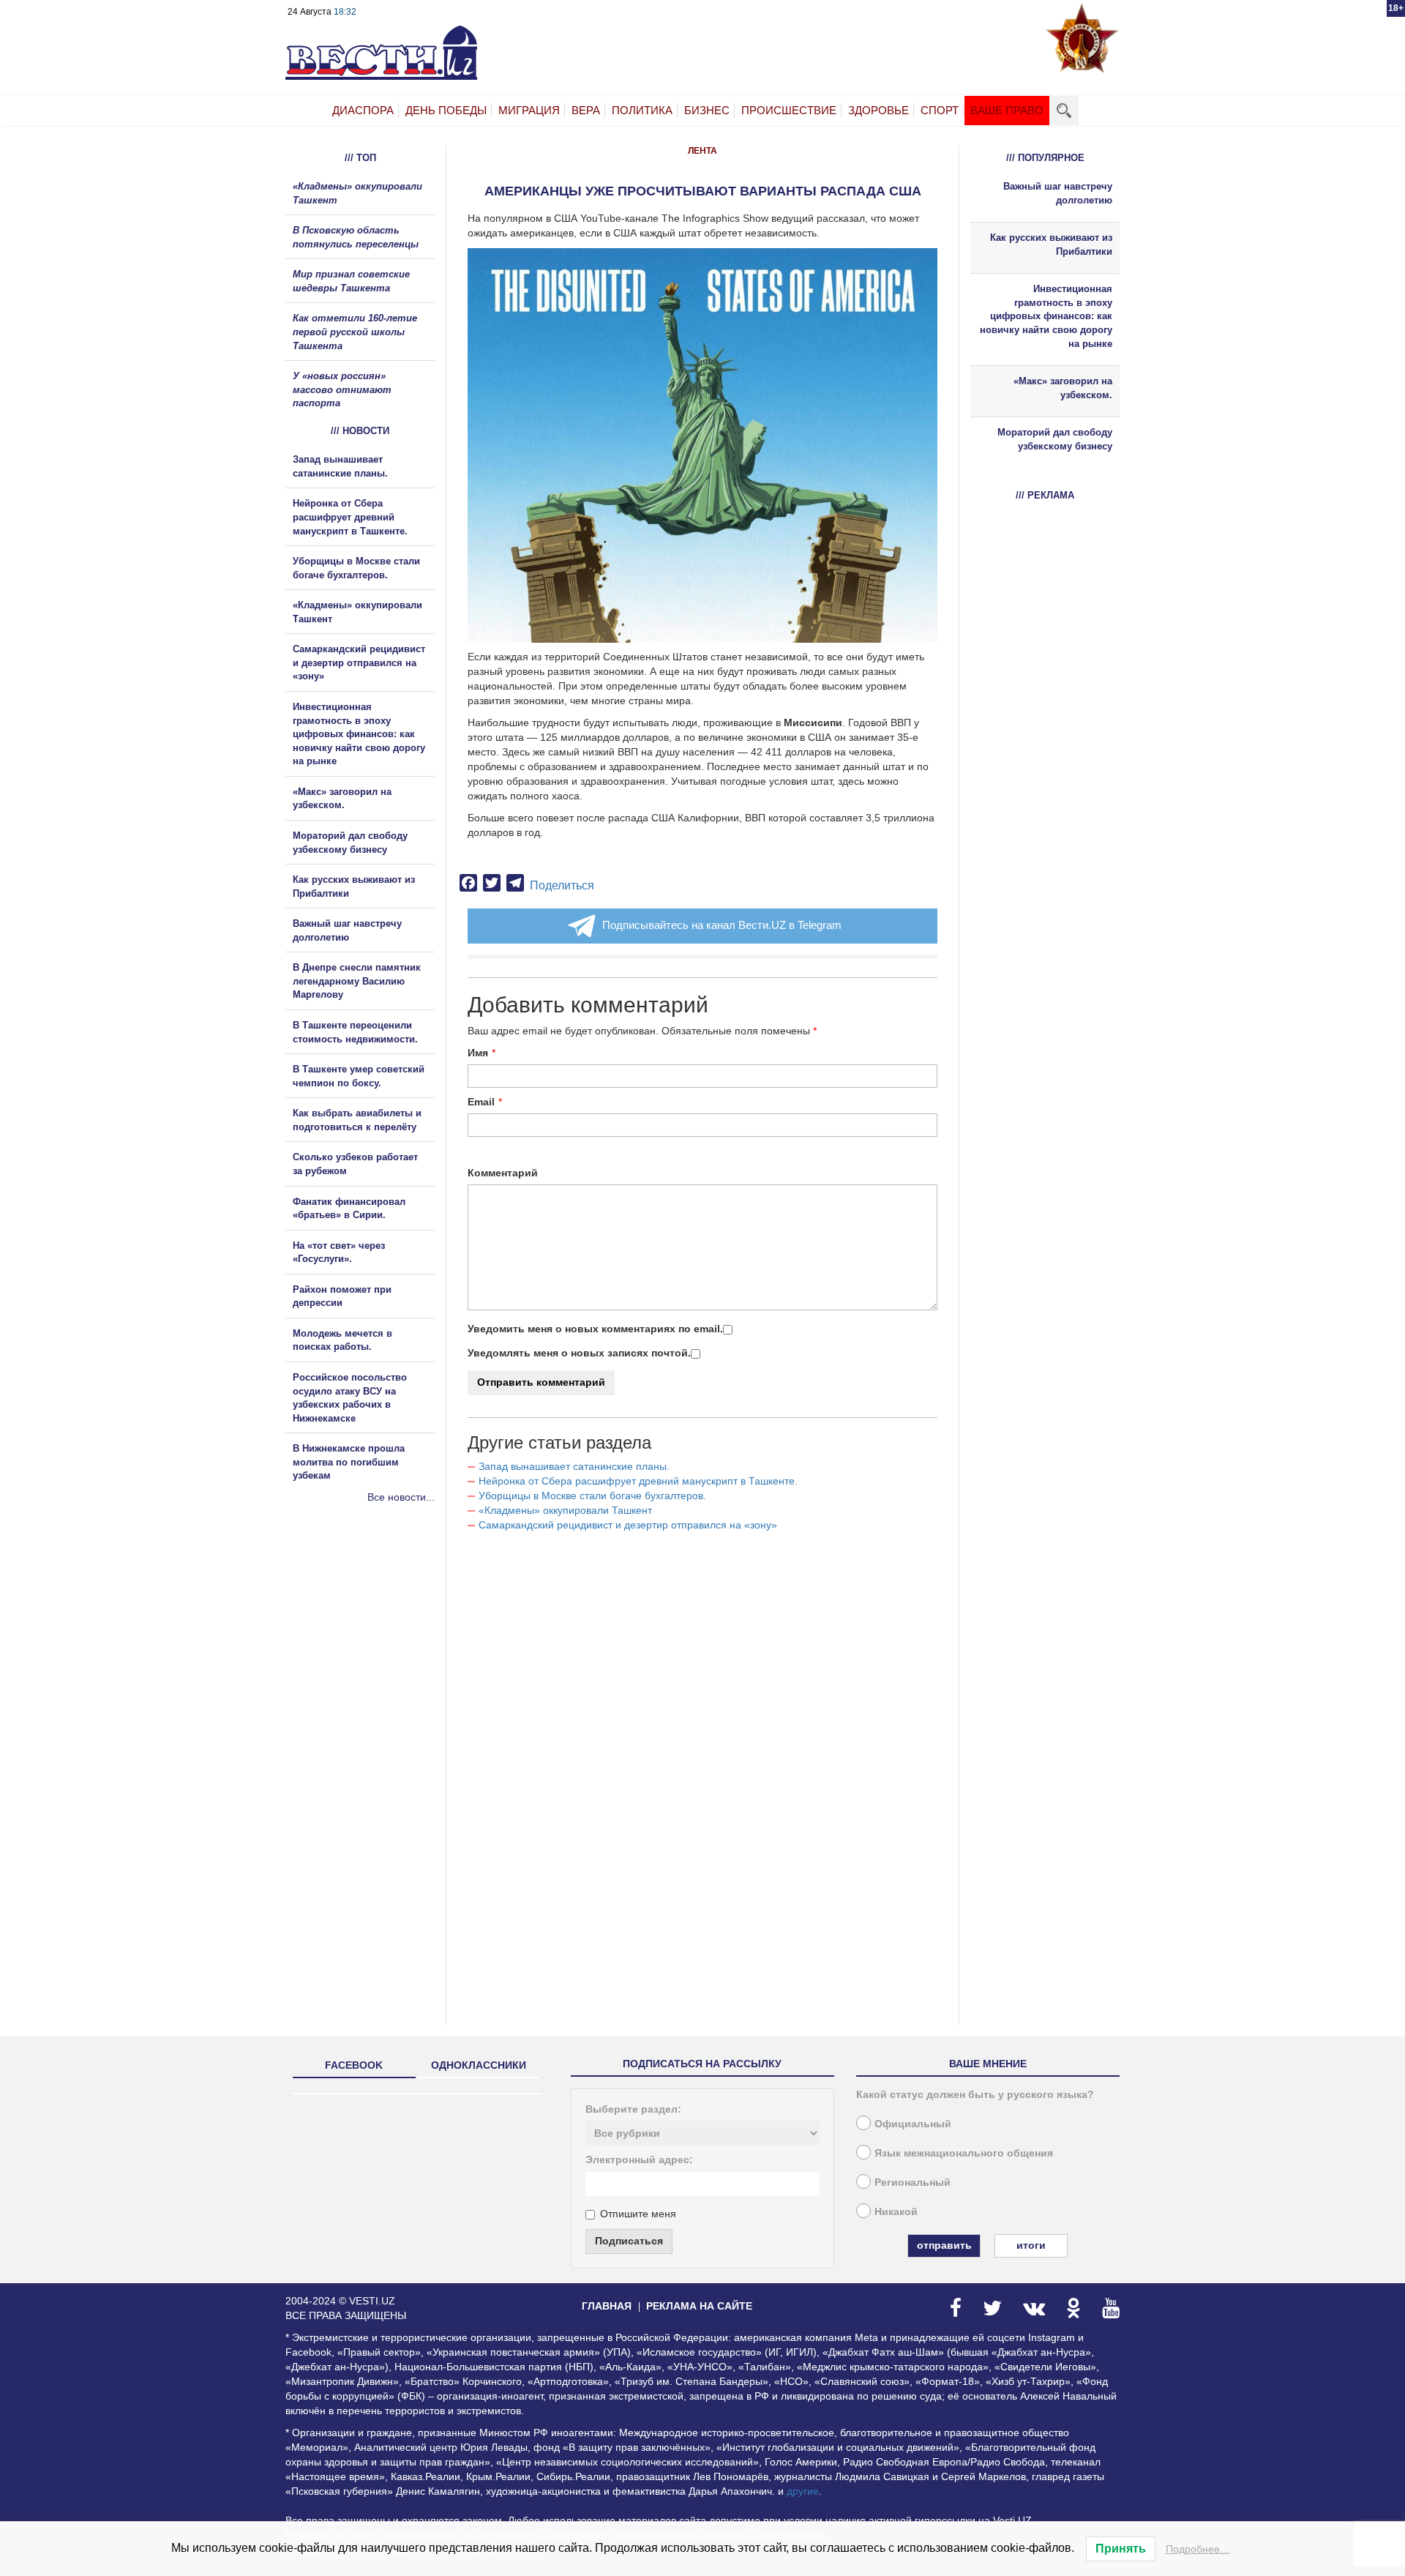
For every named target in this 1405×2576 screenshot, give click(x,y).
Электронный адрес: (639, 2159)
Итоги (1031, 2245)
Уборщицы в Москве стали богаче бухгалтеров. (592, 1496)
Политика (642, 110)
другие (803, 2491)
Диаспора (363, 110)
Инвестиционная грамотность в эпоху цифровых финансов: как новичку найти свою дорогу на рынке (359, 734)
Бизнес (707, 110)
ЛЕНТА (702, 151)
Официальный (913, 2124)
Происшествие (789, 110)
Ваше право (1007, 110)
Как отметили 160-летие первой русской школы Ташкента (355, 332)
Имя (478, 1053)
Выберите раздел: (633, 2109)
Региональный (913, 2182)
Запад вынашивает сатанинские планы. (574, 1466)
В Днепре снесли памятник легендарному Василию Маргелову (357, 981)
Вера (586, 110)
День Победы (446, 110)
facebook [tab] (354, 2065)
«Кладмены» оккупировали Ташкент (565, 1510)
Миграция (529, 110)
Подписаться (629, 2241)
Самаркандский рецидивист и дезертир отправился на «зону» (628, 1525)
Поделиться (562, 885)
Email (481, 1102)
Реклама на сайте (699, 2306)
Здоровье (878, 110)
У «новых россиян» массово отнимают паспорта (342, 389)
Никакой (896, 2211)
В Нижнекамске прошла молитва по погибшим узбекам (349, 1462)
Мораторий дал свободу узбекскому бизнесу (1055, 439)
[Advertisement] (373, 1662)
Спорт (940, 110)
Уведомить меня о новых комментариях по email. (595, 1329)
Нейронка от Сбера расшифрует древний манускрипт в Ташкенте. (638, 1481)
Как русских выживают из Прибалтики (1051, 244)
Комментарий (503, 1173)
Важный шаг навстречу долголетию (1058, 193)
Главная (607, 2306)
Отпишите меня (638, 2214)
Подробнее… (1198, 2549)
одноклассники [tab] (479, 2065)
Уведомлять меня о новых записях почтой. (579, 1353)
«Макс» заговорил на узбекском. (1063, 388)
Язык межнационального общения (964, 2153)
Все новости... (401, 1497)
